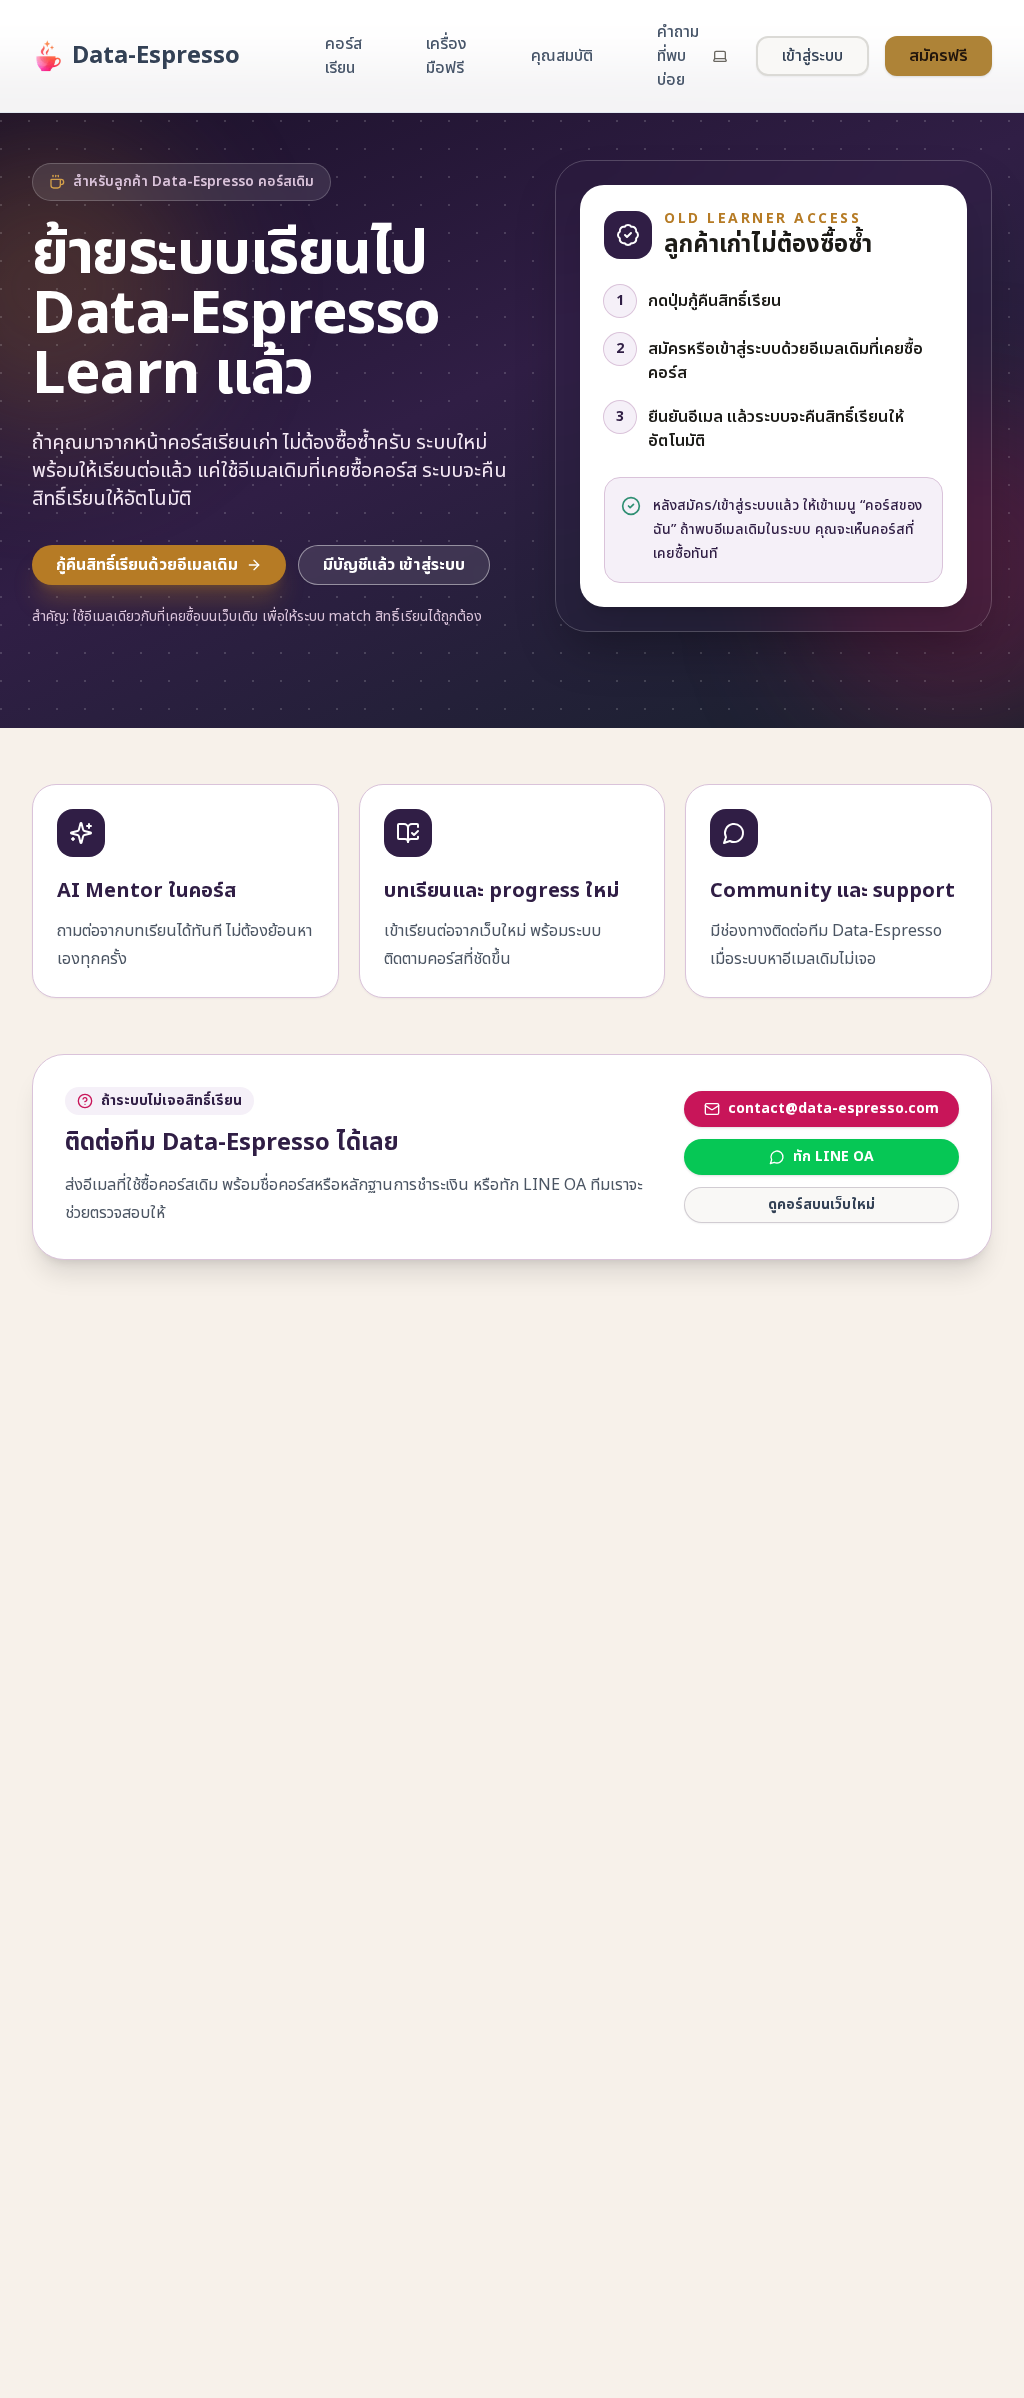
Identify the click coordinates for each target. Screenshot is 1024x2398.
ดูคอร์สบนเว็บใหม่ (821, 1204)
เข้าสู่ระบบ (812, 56)
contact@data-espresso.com (833, 1108)
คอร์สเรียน (343, 56)
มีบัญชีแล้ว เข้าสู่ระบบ (394, 565)
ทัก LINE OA (833, 1156)
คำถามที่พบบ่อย (678, 56)
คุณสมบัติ (562, 56)
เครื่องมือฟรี (446, 56)
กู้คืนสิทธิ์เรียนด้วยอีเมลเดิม (147, 565)
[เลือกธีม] (720, 56)
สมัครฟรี (938, 56)
